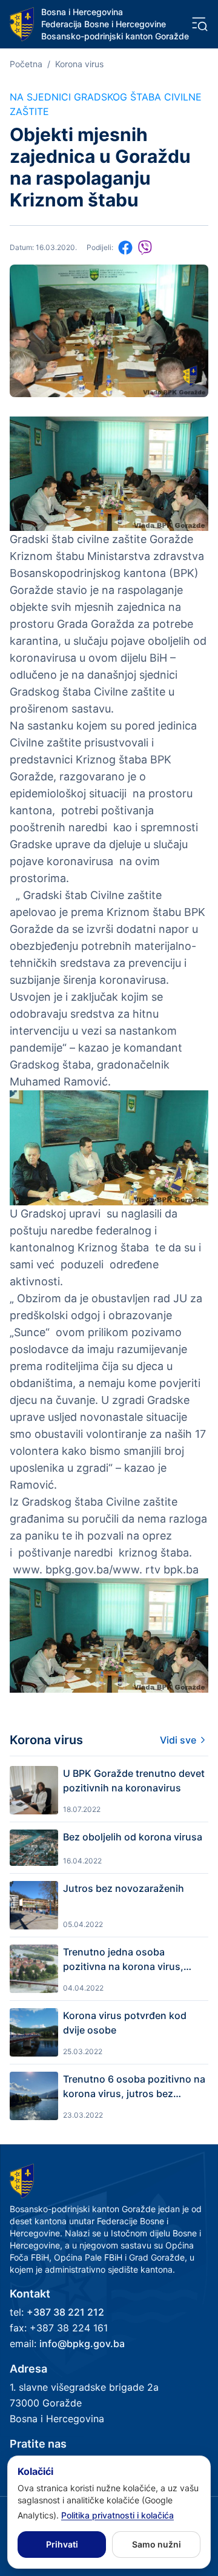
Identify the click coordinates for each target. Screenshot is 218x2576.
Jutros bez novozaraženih (124, 1888)
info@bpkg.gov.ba (82, 2344)
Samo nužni (157, 2544)
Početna (26, 64)
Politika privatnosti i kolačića (117, 2515)
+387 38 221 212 (65, 2312)
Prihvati (62, 2544)
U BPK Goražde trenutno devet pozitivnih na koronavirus (134, 1780)
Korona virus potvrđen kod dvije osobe (125, 2023)
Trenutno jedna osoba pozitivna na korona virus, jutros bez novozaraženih (123, 1960)
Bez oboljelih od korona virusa (133, 1837)
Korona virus (79, 64)
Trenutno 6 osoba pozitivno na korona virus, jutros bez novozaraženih (134, 2087)
